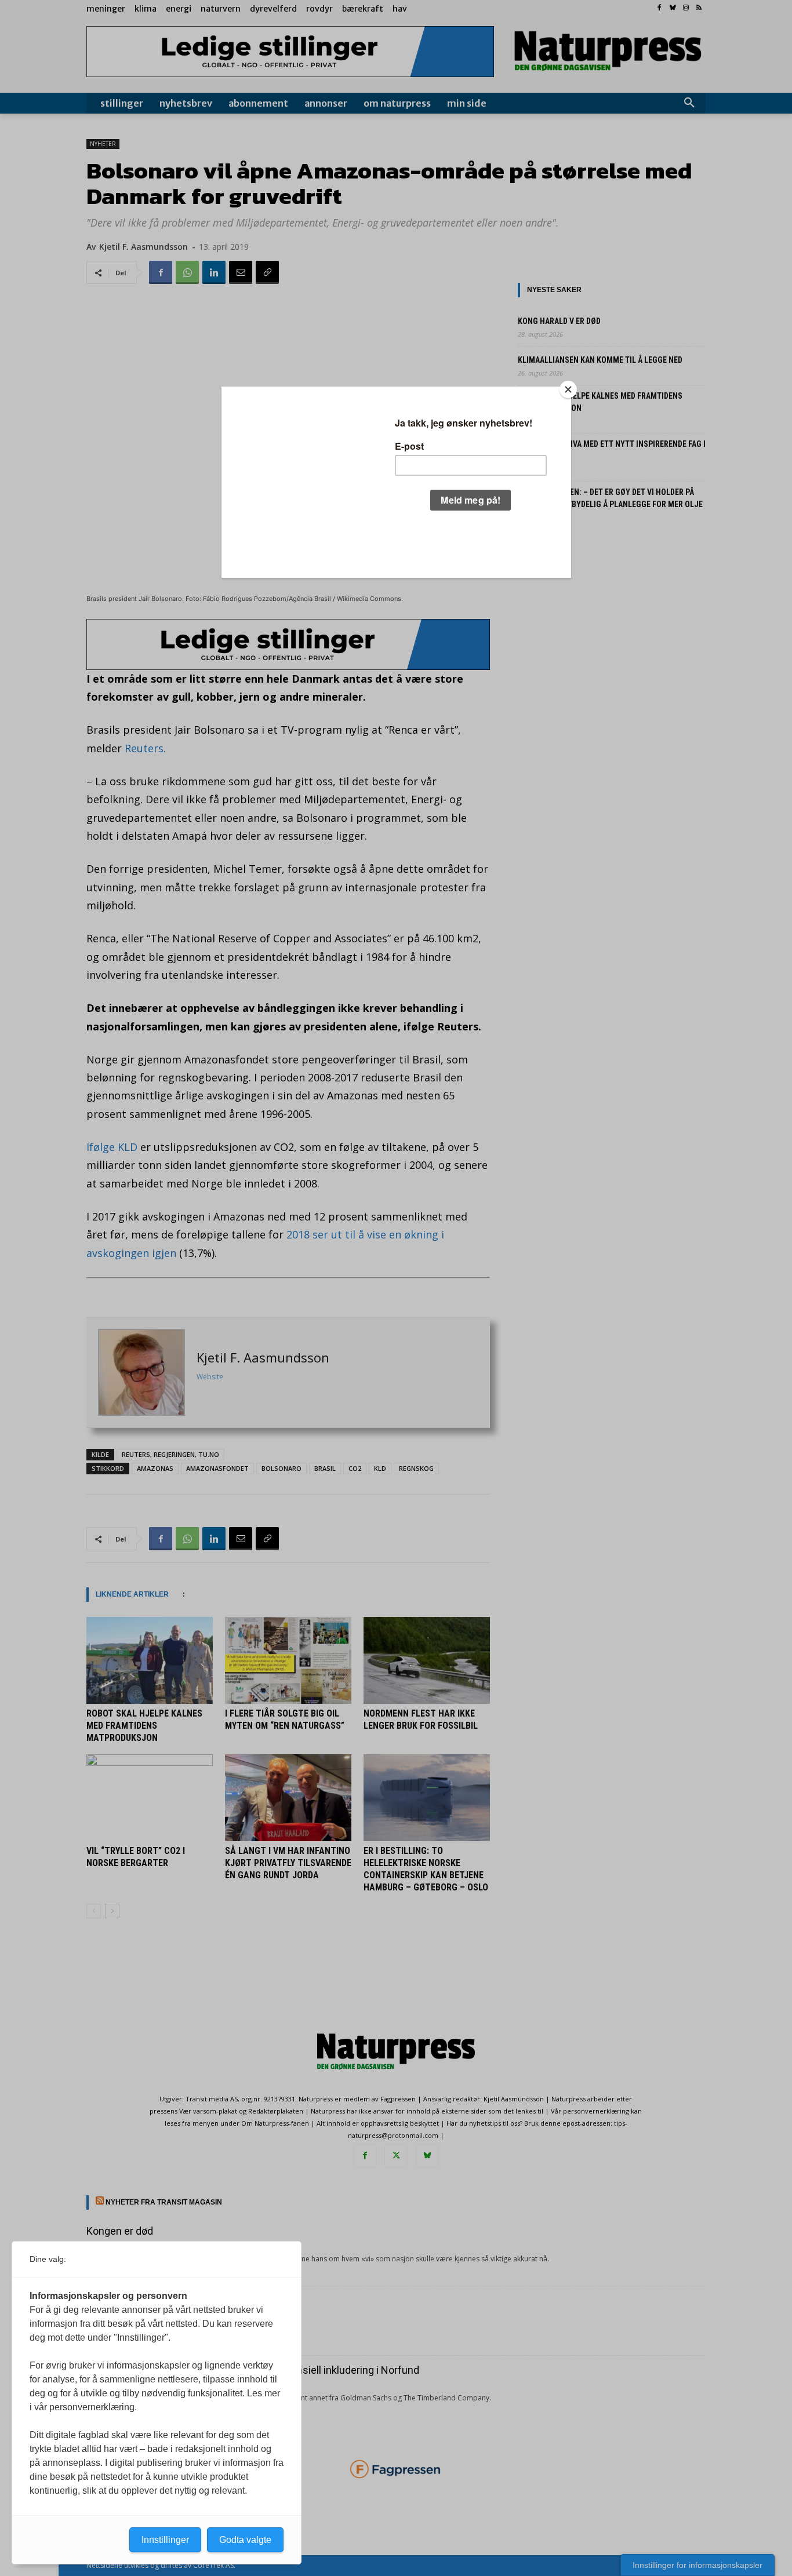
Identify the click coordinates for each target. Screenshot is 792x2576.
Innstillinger (165, 2540)
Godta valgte (245, 2540)
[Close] (568, 389)
